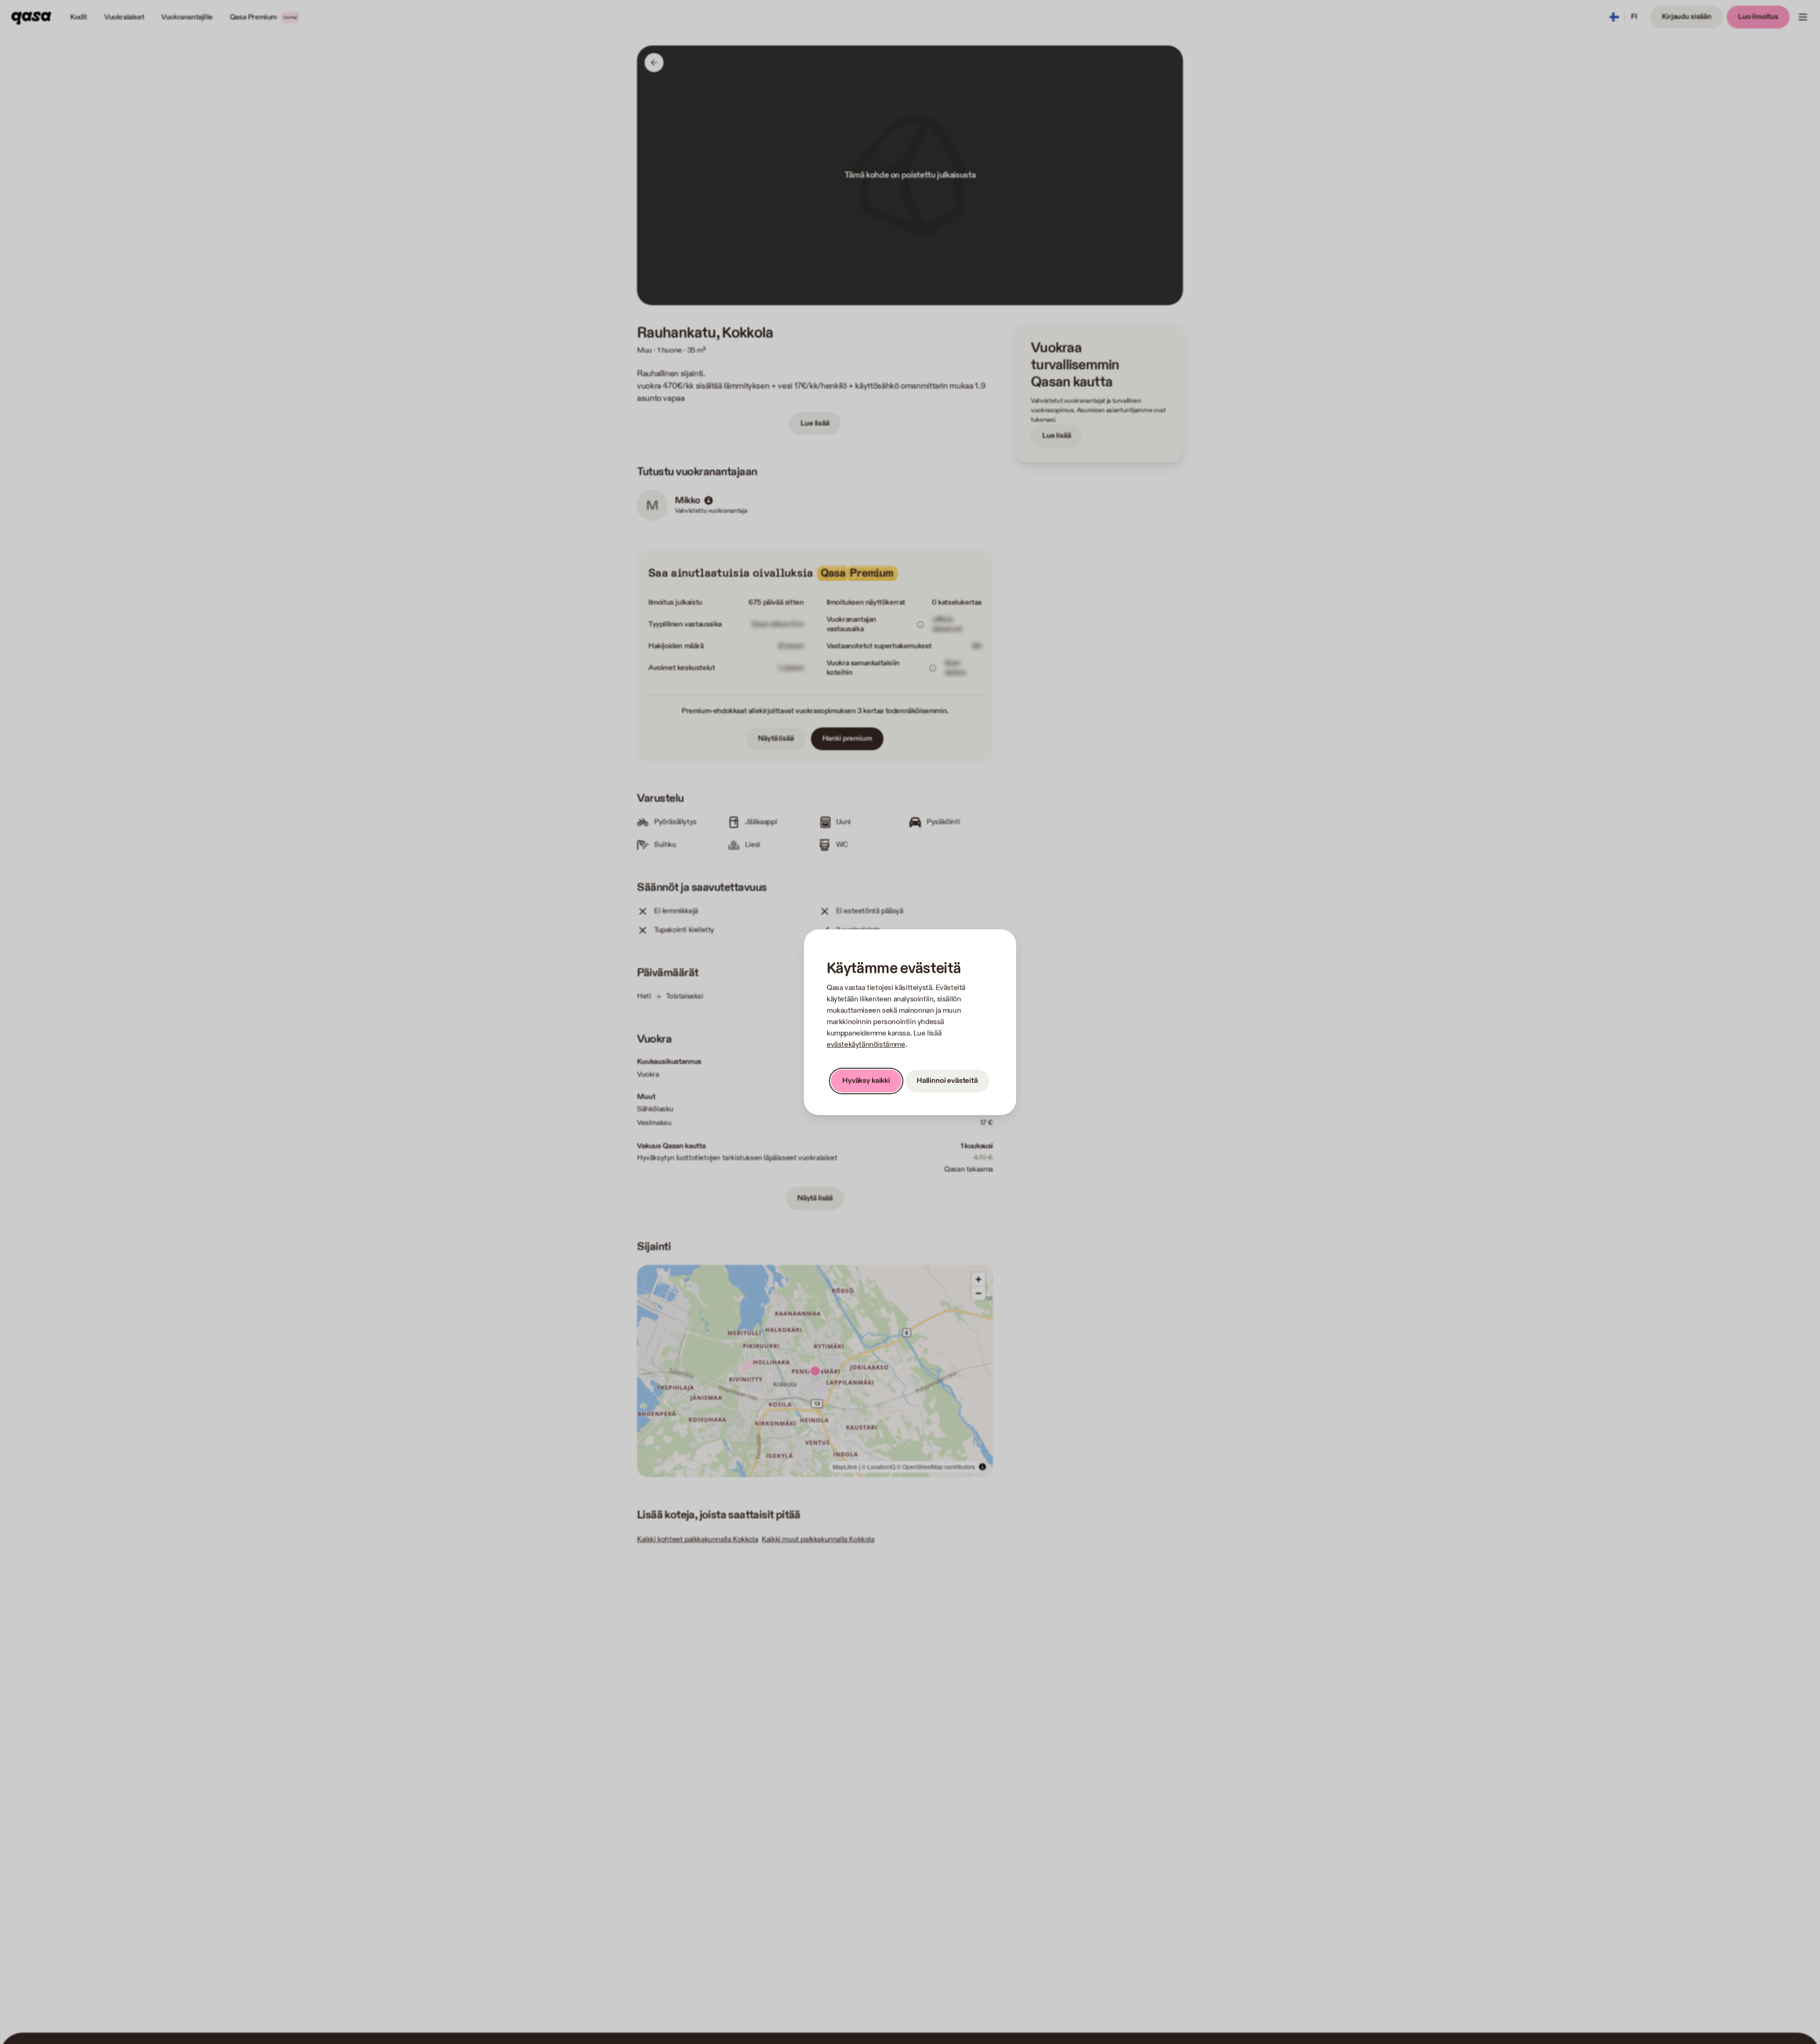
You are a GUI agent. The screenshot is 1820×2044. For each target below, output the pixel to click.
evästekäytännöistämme (866, 1045)
